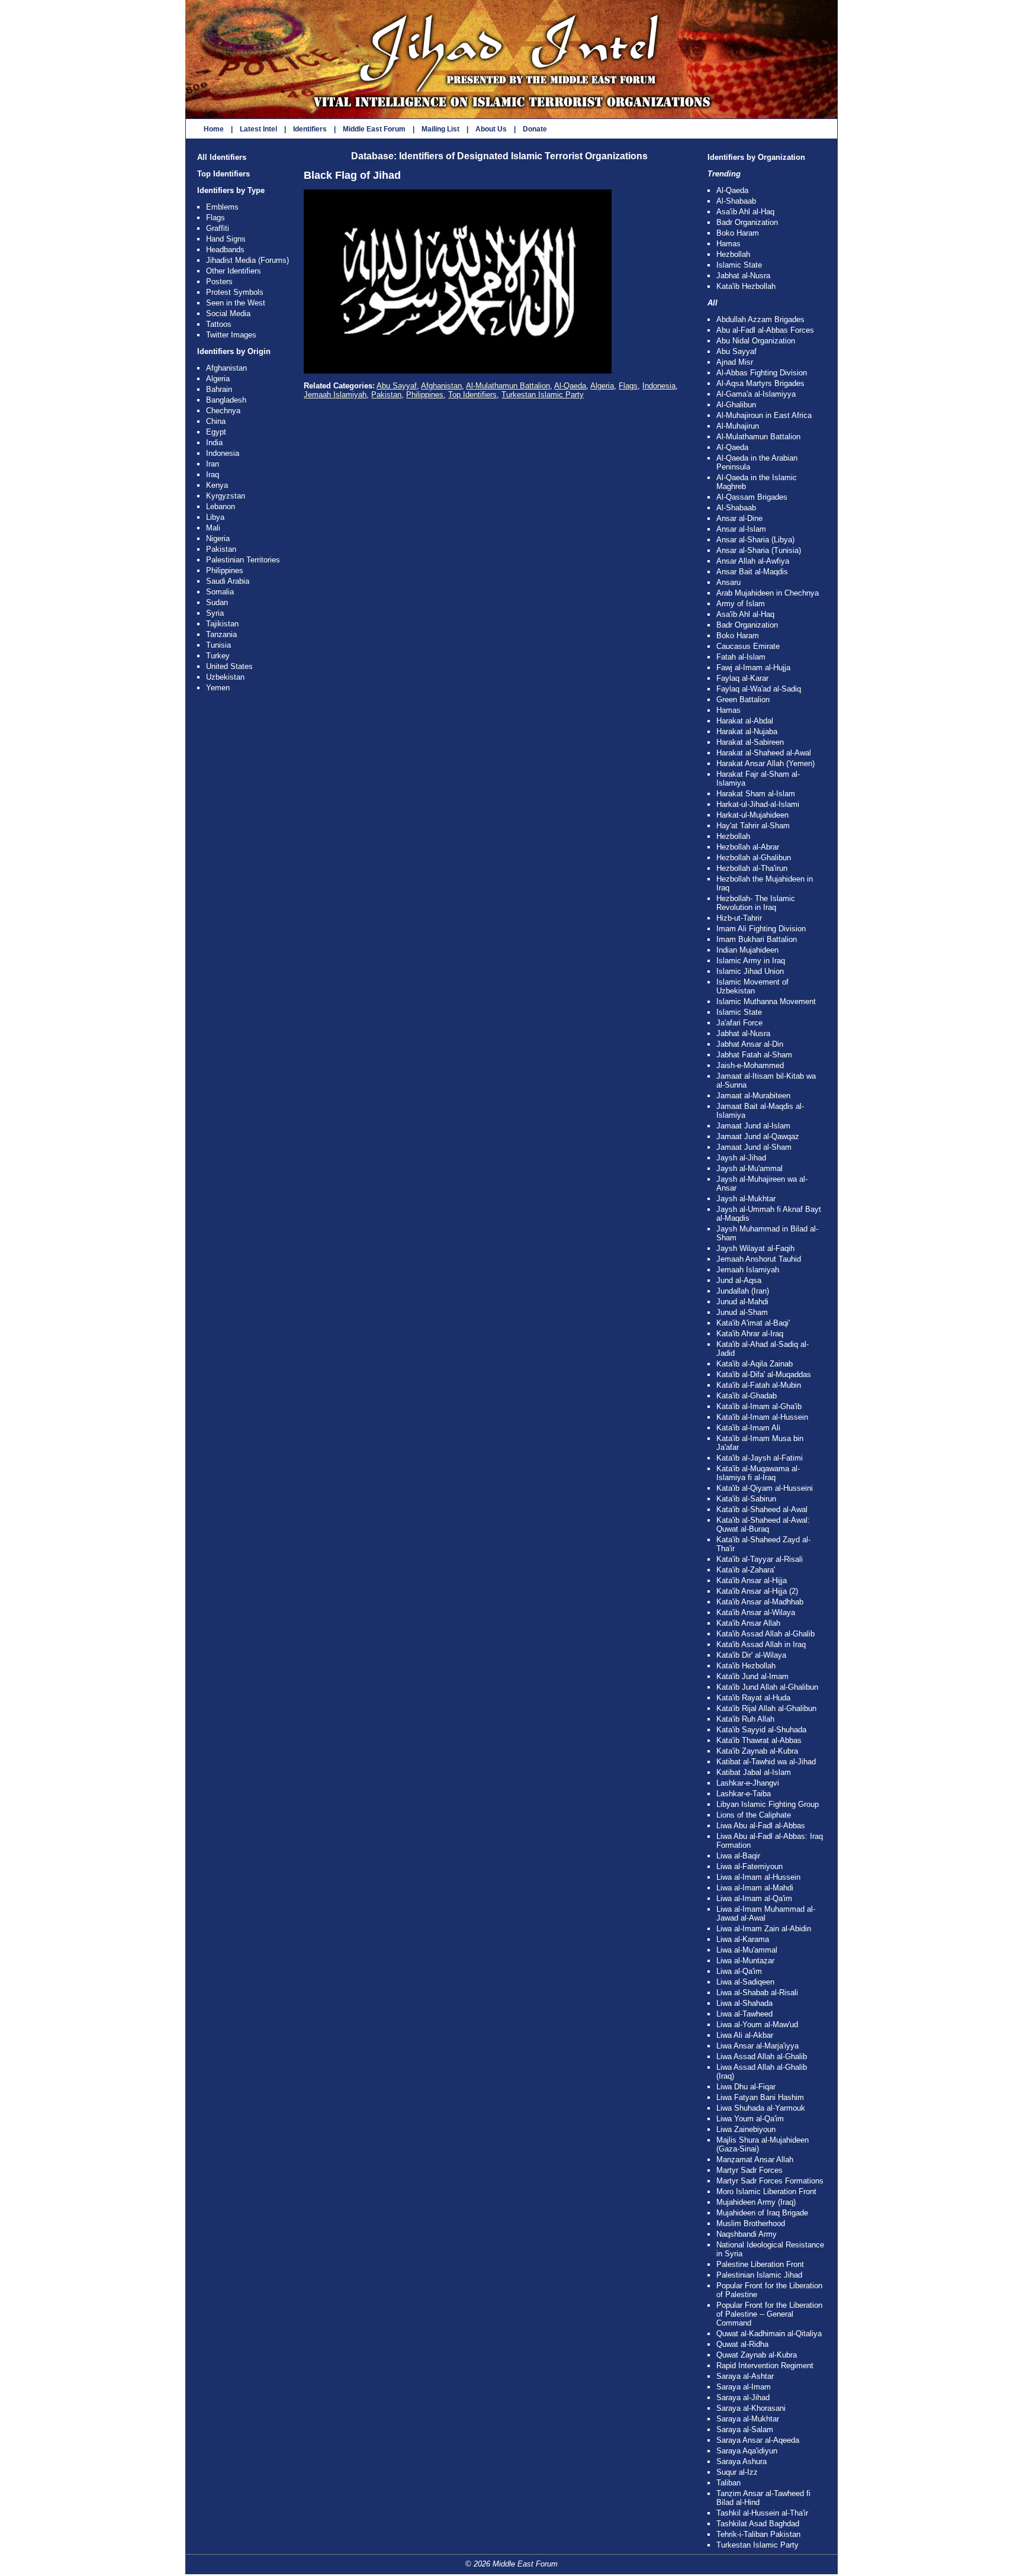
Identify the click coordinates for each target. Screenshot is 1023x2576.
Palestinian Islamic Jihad (759, 2275)
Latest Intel (258, 129)
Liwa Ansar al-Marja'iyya (757, 2046)
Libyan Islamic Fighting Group (768, 1804)
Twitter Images (231, 335)
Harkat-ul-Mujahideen (752, 815)
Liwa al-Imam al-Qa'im (754, 1898)
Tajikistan (222, 624)
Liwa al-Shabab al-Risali (757, 1993)
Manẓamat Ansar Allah (755, 2159)
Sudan (217, 602)
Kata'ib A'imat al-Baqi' (753, 1323)
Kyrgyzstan (226, 496)
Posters (219, 282)
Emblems (222, 207)
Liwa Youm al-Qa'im (750, 2119)
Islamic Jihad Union (750, 971)
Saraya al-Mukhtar (748, 2419)
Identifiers (310, 129)
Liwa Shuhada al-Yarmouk (761, 2108)
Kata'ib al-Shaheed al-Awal (762, 1509)
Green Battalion (743, 700)
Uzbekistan (225, 677)
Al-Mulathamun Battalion (508, 386)
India (214, 443)
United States (229, 666)
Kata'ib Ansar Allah (748, 1623)
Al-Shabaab (736, 201)
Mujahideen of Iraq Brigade (762, 2213)
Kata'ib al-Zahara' (746, 1570)
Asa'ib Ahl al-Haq (745, 212)
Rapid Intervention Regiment (765, 2366)
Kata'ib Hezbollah (746, 286)
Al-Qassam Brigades (752, 497)
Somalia (220, 592)
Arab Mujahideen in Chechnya (768, 593)
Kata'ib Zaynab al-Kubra (757, 1751)
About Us (491, 129)
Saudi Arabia (228, 581)
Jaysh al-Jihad (741, 1158)
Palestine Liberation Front (760, 2264)
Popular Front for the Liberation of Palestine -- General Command (769, 2314)
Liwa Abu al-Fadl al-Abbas (761, 1826)
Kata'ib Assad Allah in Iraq (761, 1644)
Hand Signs (226, 239)
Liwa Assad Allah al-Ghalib (762, 2056)
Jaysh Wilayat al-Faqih (755, 1248)
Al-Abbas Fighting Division (762, 373)
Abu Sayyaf (397, 386)
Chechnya (223, 411)
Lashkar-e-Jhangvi (748, 1783)
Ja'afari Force (739, 1023)
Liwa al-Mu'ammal (747, 1950)
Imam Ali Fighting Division (761, 929)
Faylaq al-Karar (742, 678)
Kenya (217, 485)
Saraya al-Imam (744, 2387)
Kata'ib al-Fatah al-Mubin (759, 1385)
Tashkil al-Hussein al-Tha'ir (762, 2513)
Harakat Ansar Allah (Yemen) (765, 763)
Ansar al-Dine (739, 518)
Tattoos (219, 324)
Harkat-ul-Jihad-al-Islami (758, 804)
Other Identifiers (234, 271)
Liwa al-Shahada (744, 2003)
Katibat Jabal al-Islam (754, 1772)
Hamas (728, 244)
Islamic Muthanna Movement (766, 1001)
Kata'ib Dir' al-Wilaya (751, 1655)
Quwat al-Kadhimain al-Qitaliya (769, 2334)
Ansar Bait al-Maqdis (752, 572)
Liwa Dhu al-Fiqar (746, 2087)
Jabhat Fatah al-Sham (754, 1055)
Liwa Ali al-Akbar (745, 2035)
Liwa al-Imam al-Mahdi (755, 1888)
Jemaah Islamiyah (335, 395)
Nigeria (218, 538)
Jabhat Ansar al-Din (750, 1044)
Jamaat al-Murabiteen (753, 1096)
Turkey (218, 656)
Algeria (218, 379)
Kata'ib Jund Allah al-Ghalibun (767, 1687)
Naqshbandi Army (747, 2234)
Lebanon (221, 506)
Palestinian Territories (243, 560)
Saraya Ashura (741, 2461)
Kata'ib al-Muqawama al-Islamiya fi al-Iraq (758, 1473)
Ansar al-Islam (741, 529)
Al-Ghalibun (736, 405)
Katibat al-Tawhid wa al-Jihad (766, 1762)
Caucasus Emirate (748, 646)
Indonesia (223, 453)
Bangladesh (226, 400)
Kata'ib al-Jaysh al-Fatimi (760, 1458)
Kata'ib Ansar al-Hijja (752, 1580)
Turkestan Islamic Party (543, 395)
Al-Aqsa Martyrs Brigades (760, 383)
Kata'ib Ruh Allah (745, 1719)
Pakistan (221, 549)
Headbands (225, 250)
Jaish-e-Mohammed (750, 1065)
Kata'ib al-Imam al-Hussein (762, 1417)
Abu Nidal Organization (756, 341)
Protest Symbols (235, 292)
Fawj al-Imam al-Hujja (753, 668)
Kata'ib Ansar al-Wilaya (756, 1612)
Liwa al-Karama (743, 1939)
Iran (213, 464)
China (216, 421)
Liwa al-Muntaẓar (745, 1961)
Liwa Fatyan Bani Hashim (760, 2097)
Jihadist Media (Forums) (247, 260)
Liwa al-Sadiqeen (745, 1982)
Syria (215, 613)
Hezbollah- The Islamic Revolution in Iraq (756, 903)
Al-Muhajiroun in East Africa (764, 415)
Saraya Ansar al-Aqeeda (758, 2440)
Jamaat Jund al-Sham (754, 1147)
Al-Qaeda (570, 386)
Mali (213, 528)
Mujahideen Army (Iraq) (756, 2202)
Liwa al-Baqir (738, 1856)
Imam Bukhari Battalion (757, 939)
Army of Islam (741, 604)
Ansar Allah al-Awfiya (753, 561)
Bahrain (219, 389)
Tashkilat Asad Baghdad (758, 2524)
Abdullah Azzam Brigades (760, 319)
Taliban (728, 2483)
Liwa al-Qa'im (739, 1971)
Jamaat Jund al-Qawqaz (758, 1136)
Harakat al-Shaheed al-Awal (764, 753)
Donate (535, 129)
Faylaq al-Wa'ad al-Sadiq (759, 689)
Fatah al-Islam (741, 657)
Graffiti (218, 228)
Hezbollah (733, 254)
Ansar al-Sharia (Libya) (755, 540)
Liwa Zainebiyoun (746, 2129)
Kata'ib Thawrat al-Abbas (759, 1740)
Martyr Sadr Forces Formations (770, 2181)
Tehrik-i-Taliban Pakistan (758, 2534)
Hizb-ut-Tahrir (739, 918)
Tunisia (218, 645)
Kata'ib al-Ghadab (747, 1396)
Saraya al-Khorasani (751, 2408)
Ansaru (728, 582)
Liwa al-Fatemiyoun (749, 1866)
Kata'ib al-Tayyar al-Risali (760, 1559)
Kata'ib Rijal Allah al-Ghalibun (766, 1708)
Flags (215, 218)
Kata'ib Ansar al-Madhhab (760, 1602)
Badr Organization (747, 222)
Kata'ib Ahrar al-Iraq (750, 1334)
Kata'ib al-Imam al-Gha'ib (759, 1406)
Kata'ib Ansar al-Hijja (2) (757, 1591)
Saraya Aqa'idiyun (747, 2451)
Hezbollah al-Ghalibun (754, 858)
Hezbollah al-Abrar (748, 847)
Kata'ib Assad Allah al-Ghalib (765, 1634)
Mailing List (440, 129)
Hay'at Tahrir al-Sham (753, 826)
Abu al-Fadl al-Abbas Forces (765, 330)
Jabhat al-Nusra (743, 276)
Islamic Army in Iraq (751, 961)
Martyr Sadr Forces (749, 2170)
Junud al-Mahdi (742, 1302)
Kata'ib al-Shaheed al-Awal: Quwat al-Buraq (763, 1525)
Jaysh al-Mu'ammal (749, 1168)
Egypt (216, 432)
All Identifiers (222, 157)
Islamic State (739, 265)
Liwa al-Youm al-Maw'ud (757, 2025)
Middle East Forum (374, 129)
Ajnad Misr (735, 362)
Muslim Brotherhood (751, 2223)
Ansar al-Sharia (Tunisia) (759, 550)
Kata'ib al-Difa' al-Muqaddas (764, 1374)
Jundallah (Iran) (743, 1291)
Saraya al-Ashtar (745, 2376)
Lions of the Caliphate (754, 1815)
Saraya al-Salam (745, 2429)
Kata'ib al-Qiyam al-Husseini (765, 1488)
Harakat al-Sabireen (750, 742)
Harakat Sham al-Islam (756, 794)
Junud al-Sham (742, 1312)
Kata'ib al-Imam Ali (748, 1428)
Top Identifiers (223, 174)
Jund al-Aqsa (739, 1280)
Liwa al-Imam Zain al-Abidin (764, 1929)
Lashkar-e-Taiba (744, 1794)
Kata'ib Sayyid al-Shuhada (761, 1730)
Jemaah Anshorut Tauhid (759, 1259)
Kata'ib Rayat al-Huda (753, 1698)
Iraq (213, 475)
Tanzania (221, 634)
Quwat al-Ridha (742, 2344)
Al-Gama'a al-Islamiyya (756, 394)
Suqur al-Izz (737, 2472)
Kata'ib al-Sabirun (746, 1499)
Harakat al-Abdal (745, 721)
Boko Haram (738, 233)
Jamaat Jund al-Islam (753, 1126)
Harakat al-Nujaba (747, 731)
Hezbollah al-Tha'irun (752, 868)
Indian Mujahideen (747, 950)
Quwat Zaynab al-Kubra (757, 2355)
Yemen (218, 688)
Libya (215, 517)
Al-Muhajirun (738, 426)
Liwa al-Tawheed (744, 2014)
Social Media (228, 313)
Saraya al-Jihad (743, 2397)
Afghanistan (226, 368)
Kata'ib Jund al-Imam (752, 1676)
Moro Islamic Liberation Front (766, 2191)
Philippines (225, 570)
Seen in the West (236, 303)
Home (214, 129)
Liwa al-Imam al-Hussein (758, 1877)
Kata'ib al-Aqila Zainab (755, 1364)
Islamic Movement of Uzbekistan (752, 986)
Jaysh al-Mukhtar (746, 1199)
